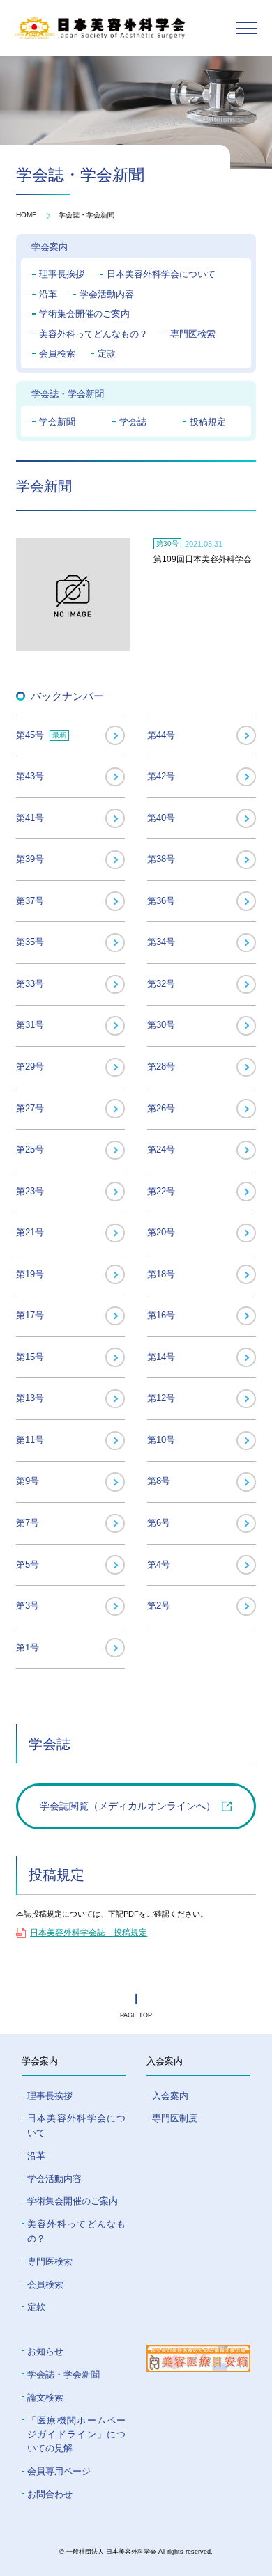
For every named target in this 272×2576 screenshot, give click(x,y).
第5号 (28, 1564)
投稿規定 (208, 422)
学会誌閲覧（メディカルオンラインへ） (128, 1806)
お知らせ (45, 2351)
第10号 (161, 1440)
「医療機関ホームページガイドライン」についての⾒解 (77, 2435)
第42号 (161, 776)
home (27, 215)
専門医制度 (175, 2118)
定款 (107, 353)
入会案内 (170, 2096)
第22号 (161, 1191)
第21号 (30, 1232)
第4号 (159, 1564)
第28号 (161, 1067)
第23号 (30, 1191)
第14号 (161, 1357)
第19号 (30, 1274)
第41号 (30, 818)
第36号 (161, 901)
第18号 (161, 1274)
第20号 (161, 1232)
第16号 (161, 1315)
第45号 (41, 735)
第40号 (161, 818)
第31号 (30, 1025)
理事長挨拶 (62, 274)
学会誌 (133, 422)
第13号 (30, 1398)
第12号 (161, 1398)
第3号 (28, 1606)
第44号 (161, 735)
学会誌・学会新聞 (86, 215)
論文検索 (45, 2397)
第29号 (30, 1067)
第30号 (161, 1025)
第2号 (159, 1606)
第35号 (30, 942)
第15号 (30, 1357)
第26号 (161, 1108)
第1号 (28, 1647)
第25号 (30, 1149)
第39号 (30, 859)
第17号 (30, 1315)
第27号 (30, 1108)
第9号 (28, 1481)
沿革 (48, 294)
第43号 (30, 776)
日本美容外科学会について (161, 274)
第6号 (159, 1523)
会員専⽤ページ (59, 2471)
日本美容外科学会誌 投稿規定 (89, 1933)
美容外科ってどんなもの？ (93, 334)
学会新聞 (57, 422)
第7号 (28, 1523)
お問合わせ (50, 2494)
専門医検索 (193, 334)
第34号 (161, 942)
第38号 (161, 859)
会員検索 (57, 353)
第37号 (30, 901)
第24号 (161, 1149)
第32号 (161, 984)
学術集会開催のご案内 (84, 314)
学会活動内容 (107, 294)
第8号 (159, 1481)
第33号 (30, 984)
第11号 (30, 1440)
